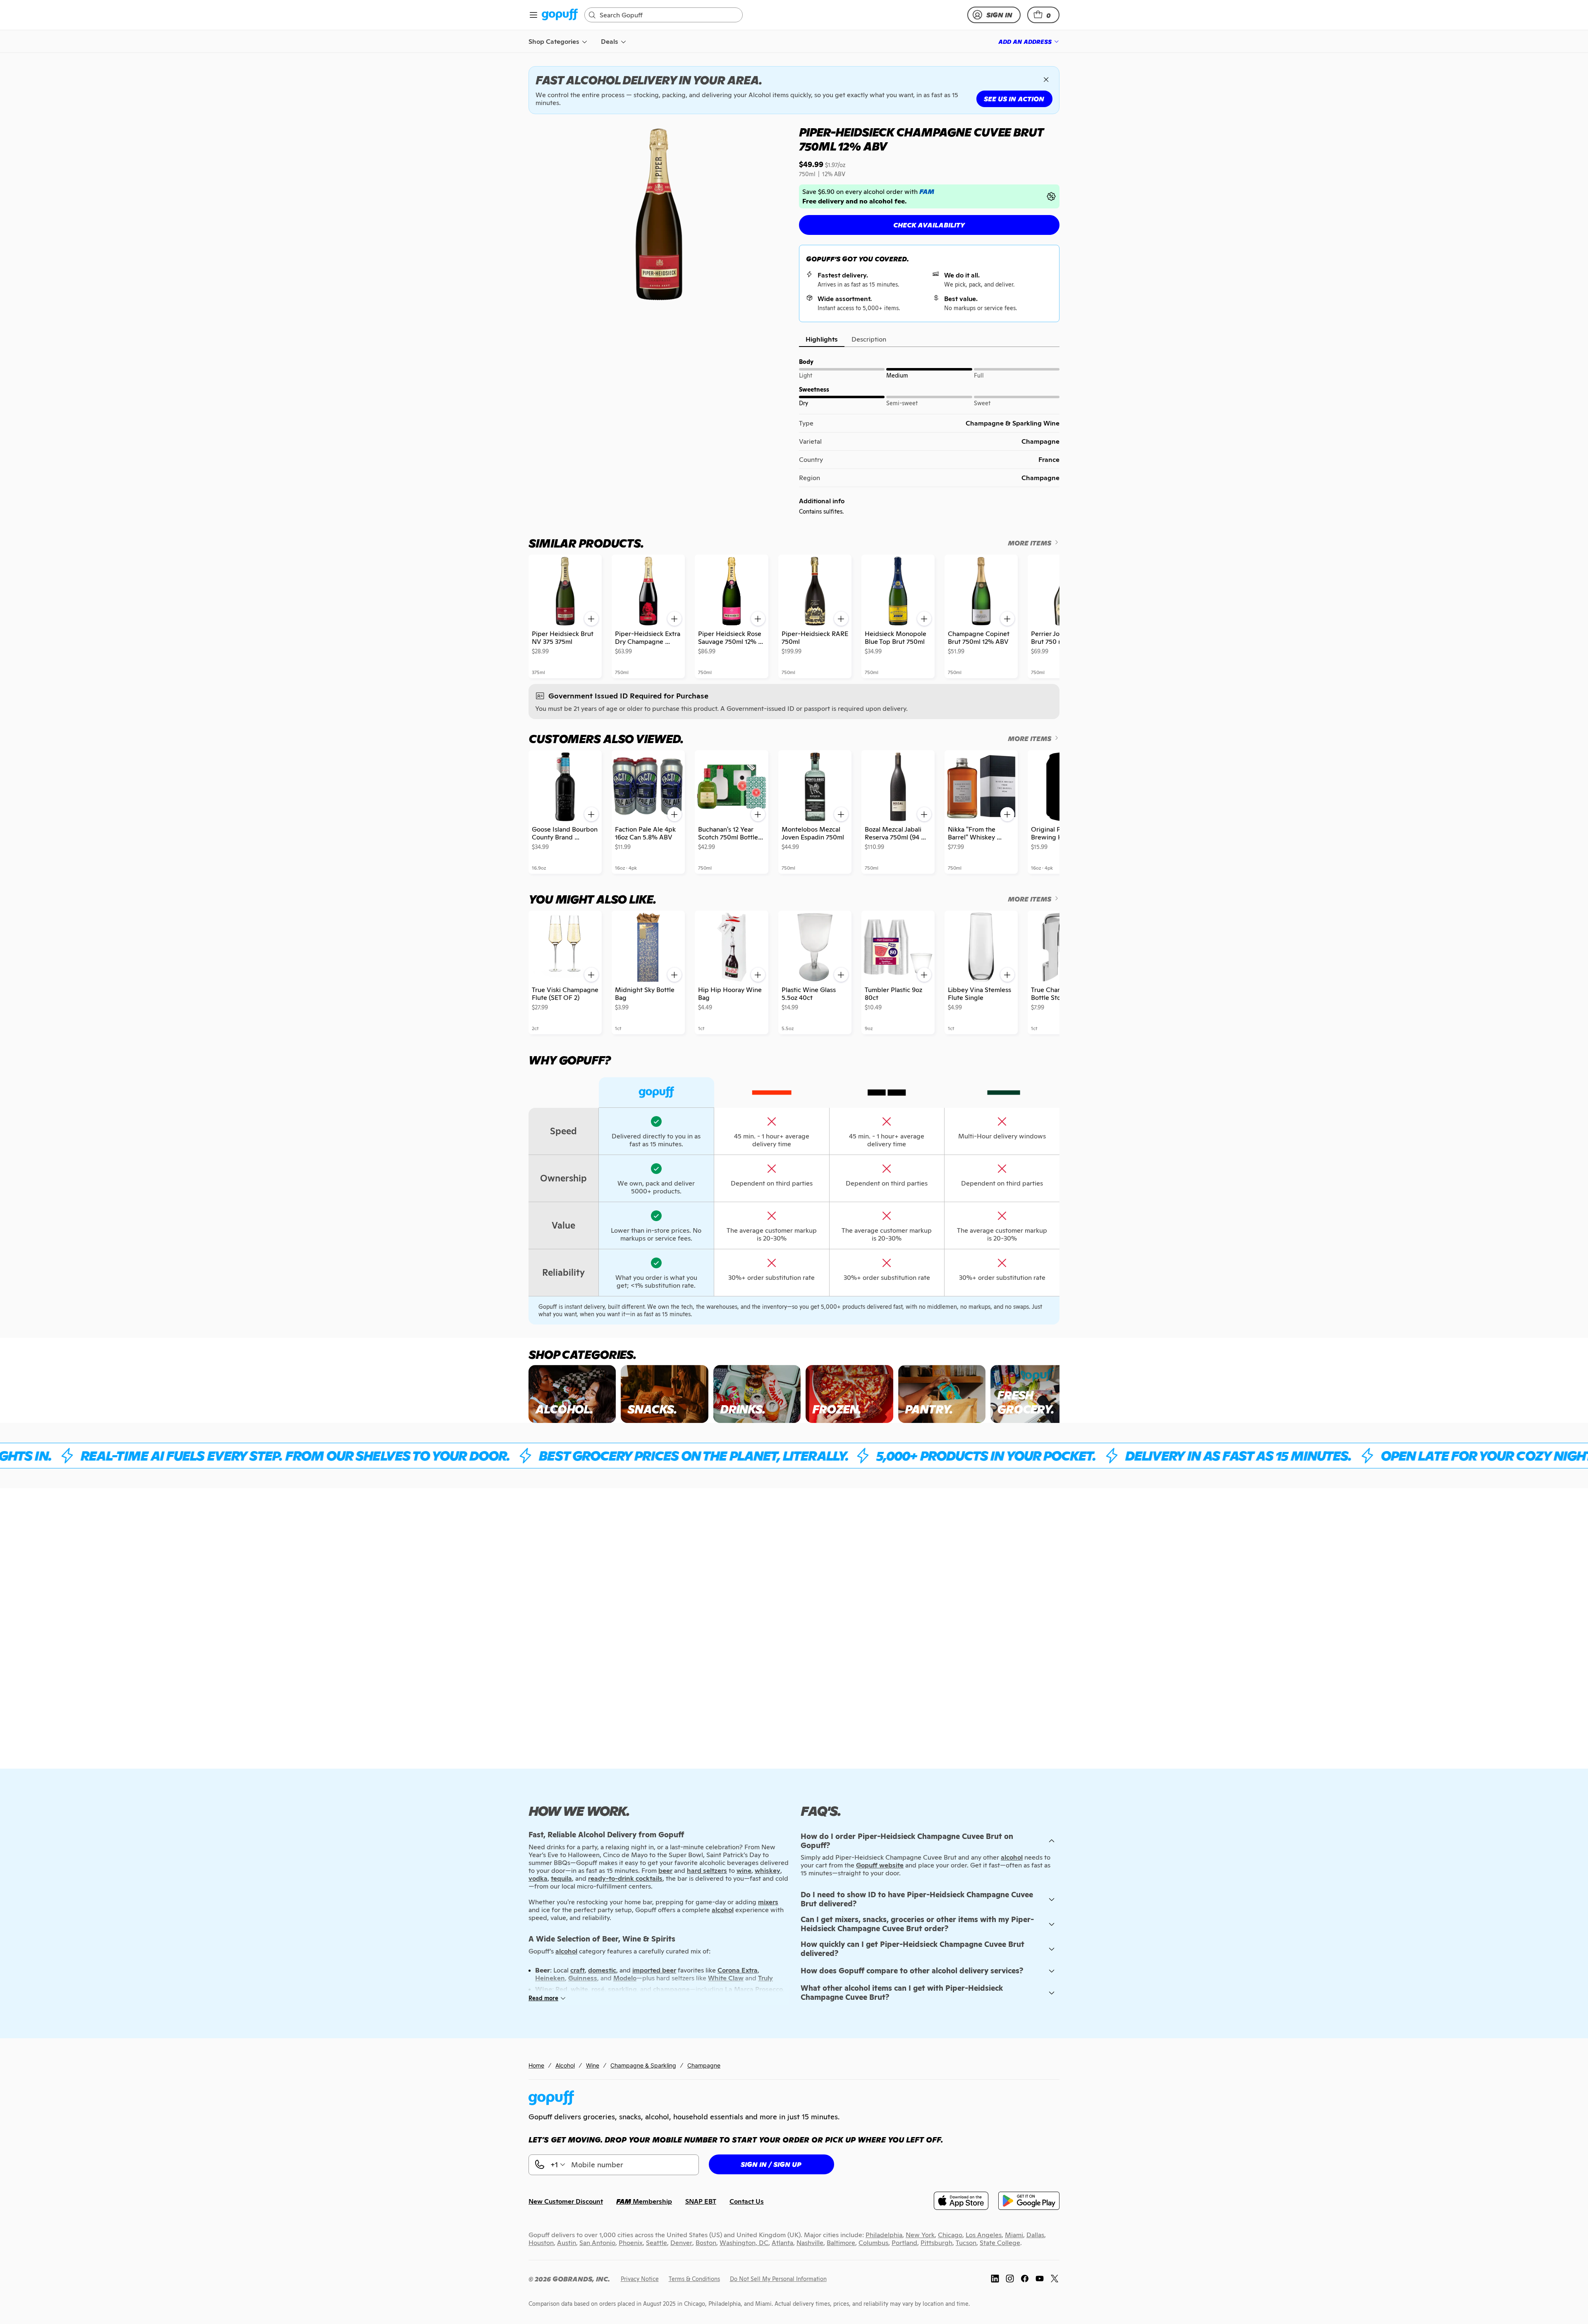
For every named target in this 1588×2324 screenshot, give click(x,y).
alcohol (1012, 1857)
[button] (1043, 15)
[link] (560, 15)
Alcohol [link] (565, 2065)
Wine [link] (593, 2065)
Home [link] (536, 2065)
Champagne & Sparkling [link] (643, 2065)
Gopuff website (880, 1865)
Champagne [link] (704, 2065)
